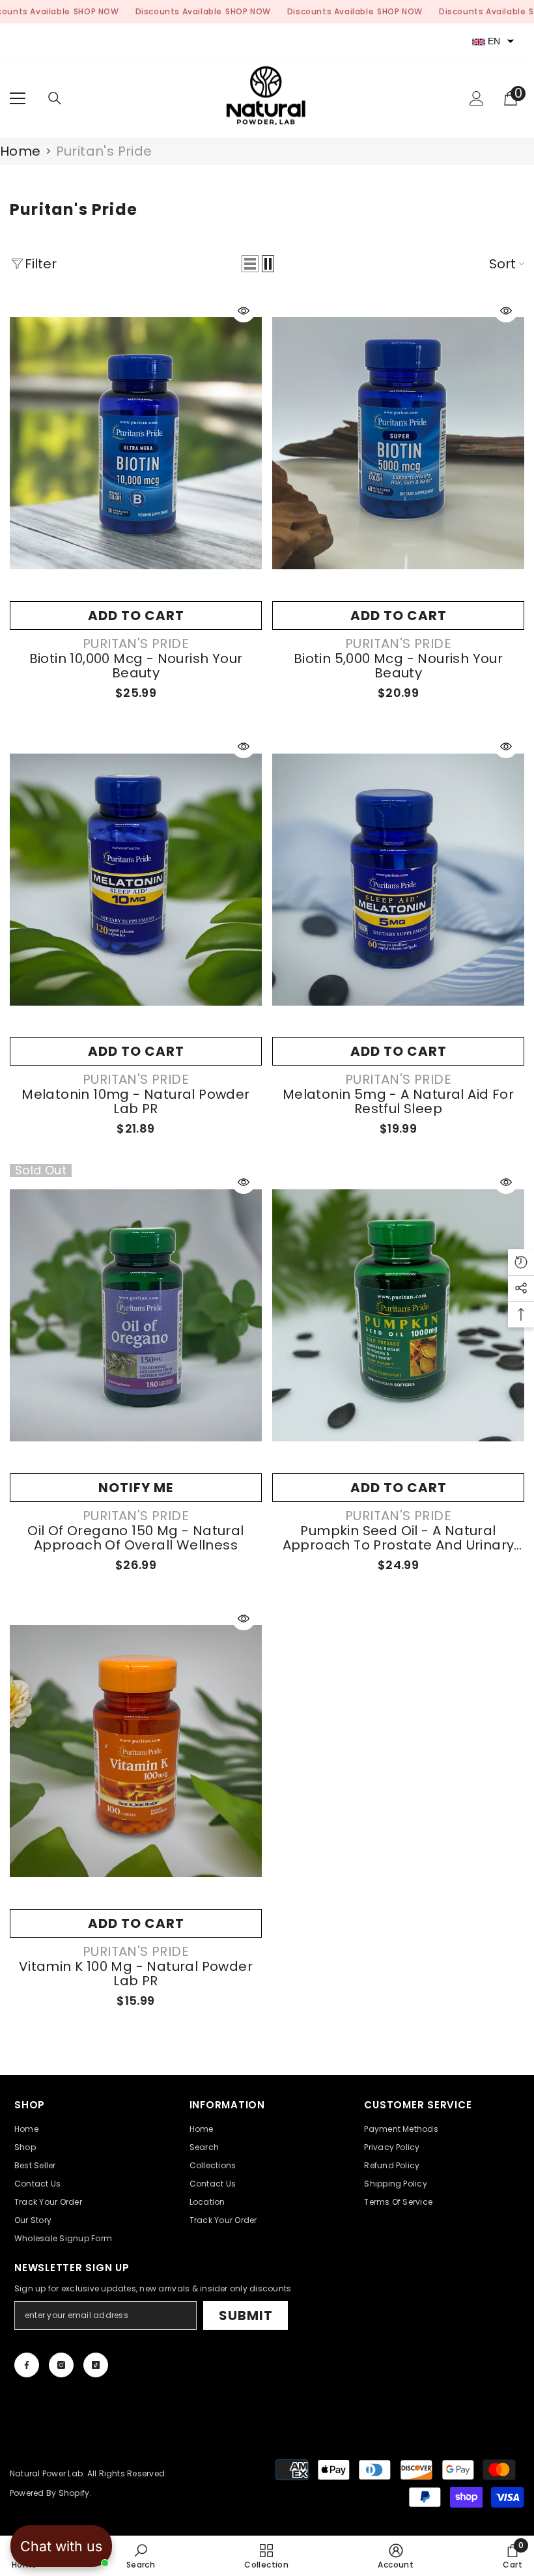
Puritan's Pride (104, 151)
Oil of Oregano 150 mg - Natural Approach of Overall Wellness (135, 1538)
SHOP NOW (96, 11)
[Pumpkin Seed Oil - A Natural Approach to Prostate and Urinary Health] (398, 1315)
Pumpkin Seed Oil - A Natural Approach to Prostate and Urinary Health (399, 1538)
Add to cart (136, 616)
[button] (250, 264)
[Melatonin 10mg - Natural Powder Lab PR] (136, 879)
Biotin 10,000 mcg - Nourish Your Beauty (136, 666)
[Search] (55, 98)
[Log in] (477, 98)
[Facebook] (27, 2365)
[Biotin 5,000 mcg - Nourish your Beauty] (398, 444)
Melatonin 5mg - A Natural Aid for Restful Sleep (398, 1101)
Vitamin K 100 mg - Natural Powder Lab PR (136, 1974)
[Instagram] (61, 2365)
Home (21, 151)
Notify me (136, 1488)
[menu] (18, 98)
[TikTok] (96, 2365)
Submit (246, 2315)
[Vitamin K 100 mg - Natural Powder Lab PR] (136, 1751)
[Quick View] (244, 311)
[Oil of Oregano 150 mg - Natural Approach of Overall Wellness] (136, 1315)
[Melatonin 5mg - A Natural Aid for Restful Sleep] (398, 879)
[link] (141, 2556)
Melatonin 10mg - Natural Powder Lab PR (135, 1101)
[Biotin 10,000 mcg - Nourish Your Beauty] (136, 444)
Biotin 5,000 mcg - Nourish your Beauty (398, 666)
